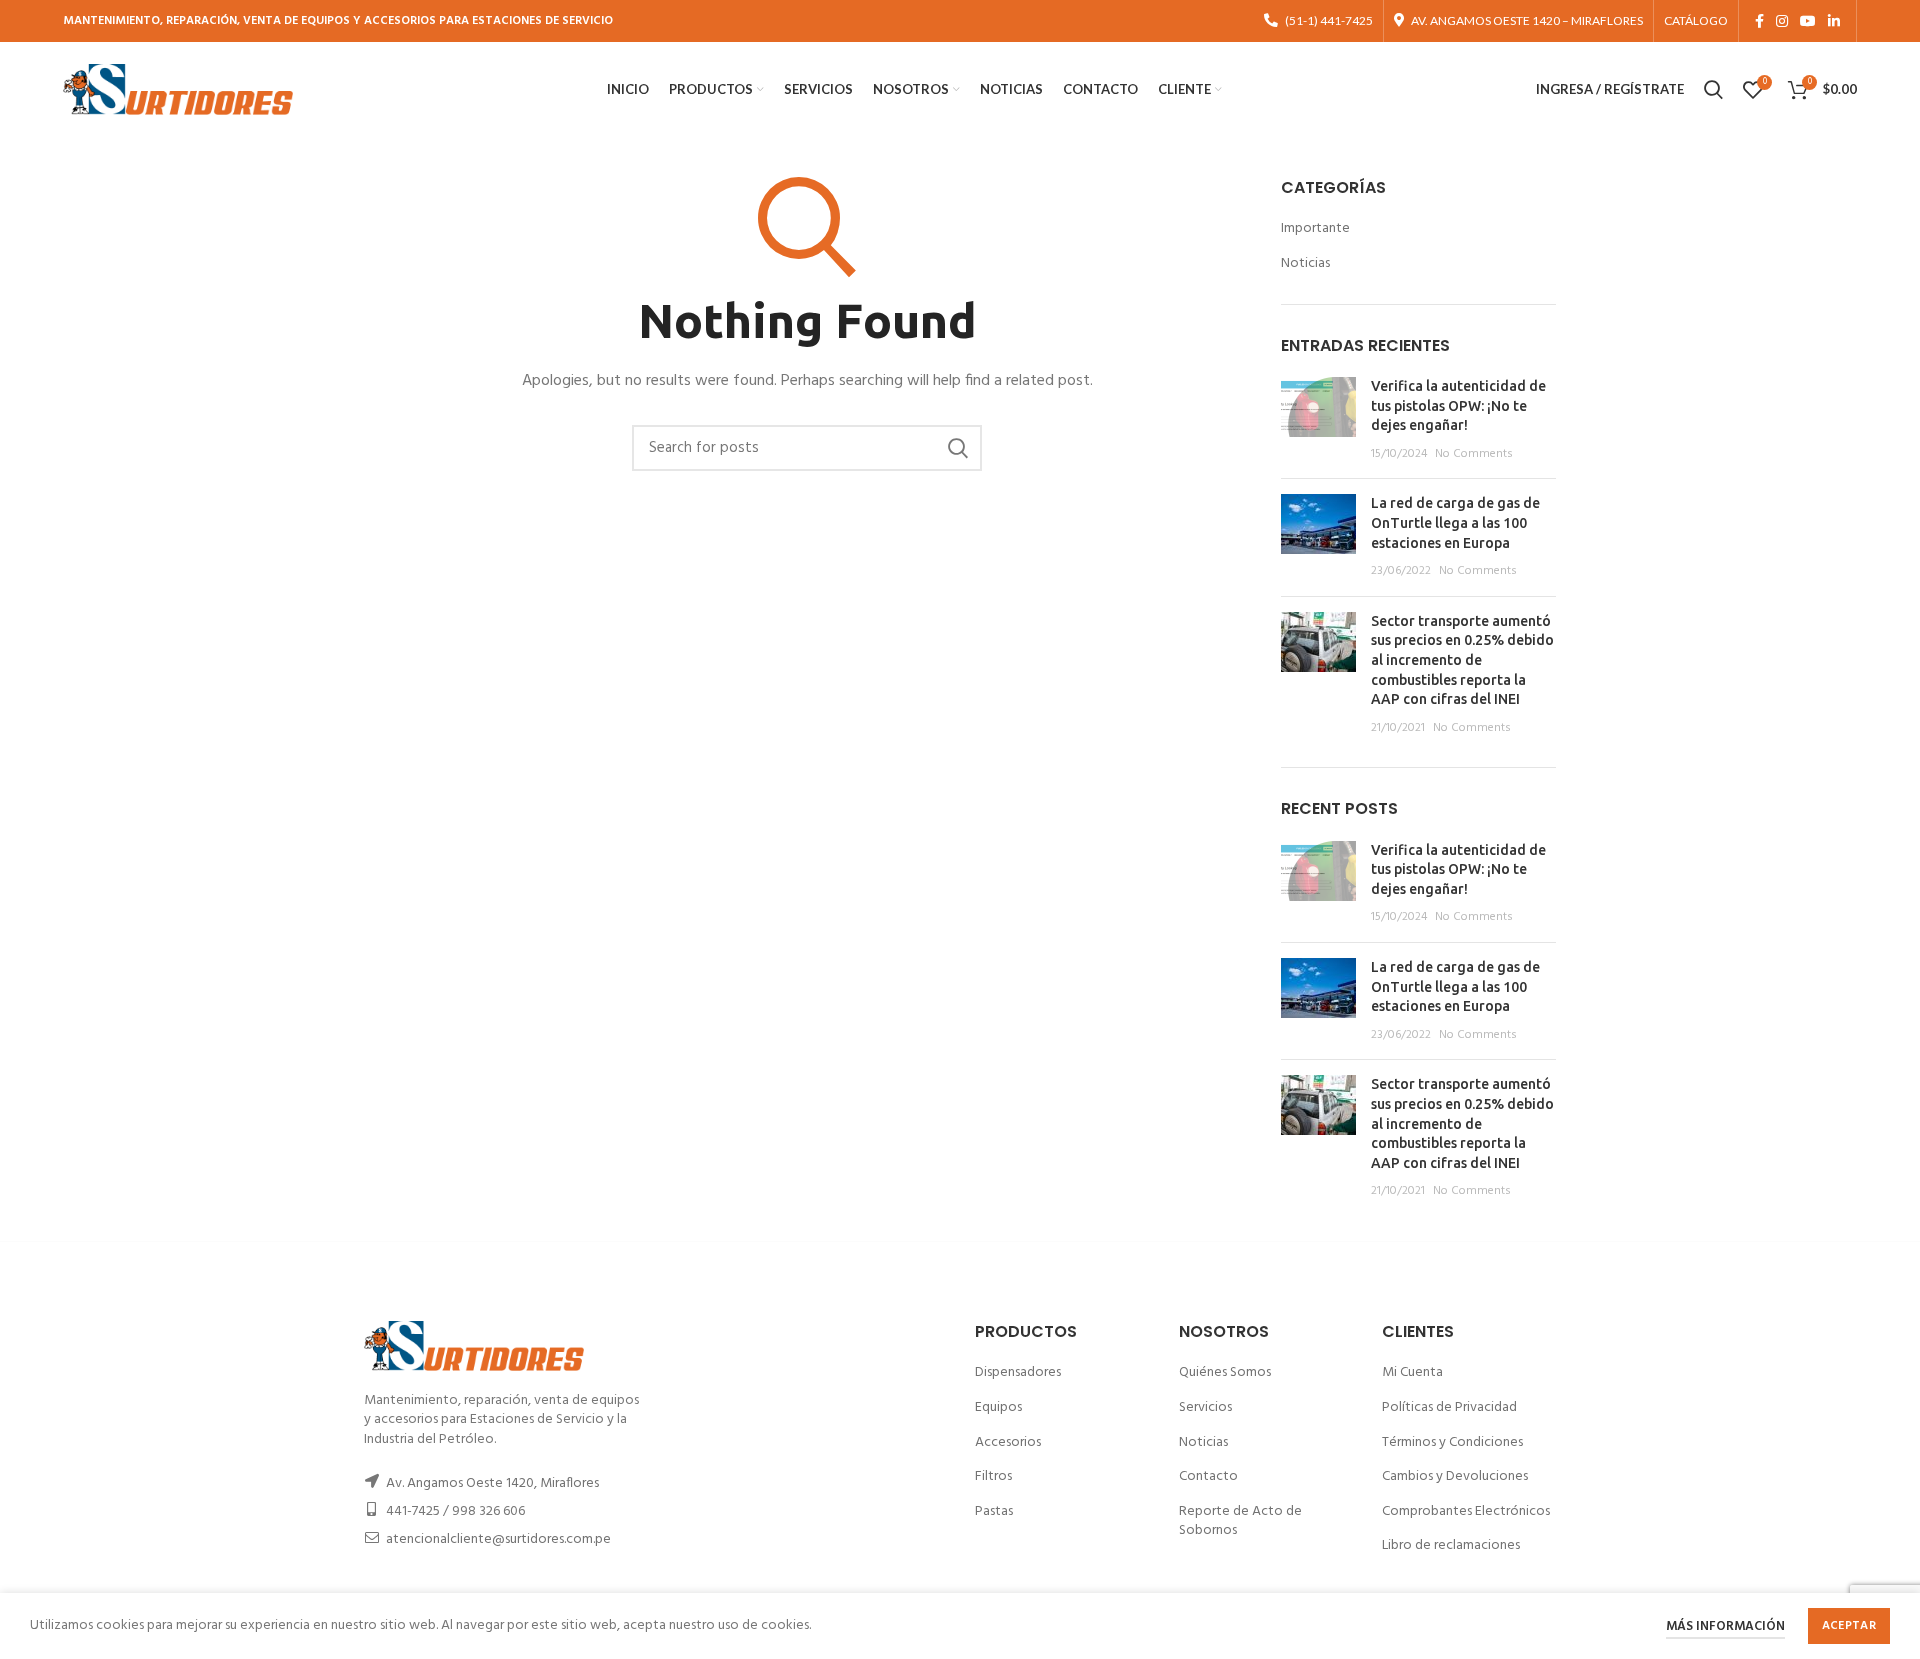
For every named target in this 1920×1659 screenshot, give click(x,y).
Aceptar (1849, 1626)
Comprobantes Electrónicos (1466, 1511)
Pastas (994, 1511)
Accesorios (1008, 1442)
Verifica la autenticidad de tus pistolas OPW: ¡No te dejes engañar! (1458, 405)
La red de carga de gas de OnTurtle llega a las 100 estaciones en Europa (1455, 522)
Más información (1725, 1626)
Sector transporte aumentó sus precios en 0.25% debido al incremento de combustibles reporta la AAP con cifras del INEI (1462, 660)
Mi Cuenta (1412, 1372)
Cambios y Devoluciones (1455, 1476)
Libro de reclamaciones (1451, 1545)
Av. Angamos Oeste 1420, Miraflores (492, 1483)
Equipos (998, 1407)
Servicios (1205, 1407)
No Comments (1474, 454)
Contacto (1208, 1476)
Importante (1315, 229)
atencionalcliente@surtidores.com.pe (498, 1539)
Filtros (993, 1476)
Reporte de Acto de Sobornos (1240, 1521)
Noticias (1305, 264)
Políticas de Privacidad (1449, 1407)
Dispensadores (1018, 1372)
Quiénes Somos (1225, 1372)
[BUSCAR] (957, 448)
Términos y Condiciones (1452, 1442)
